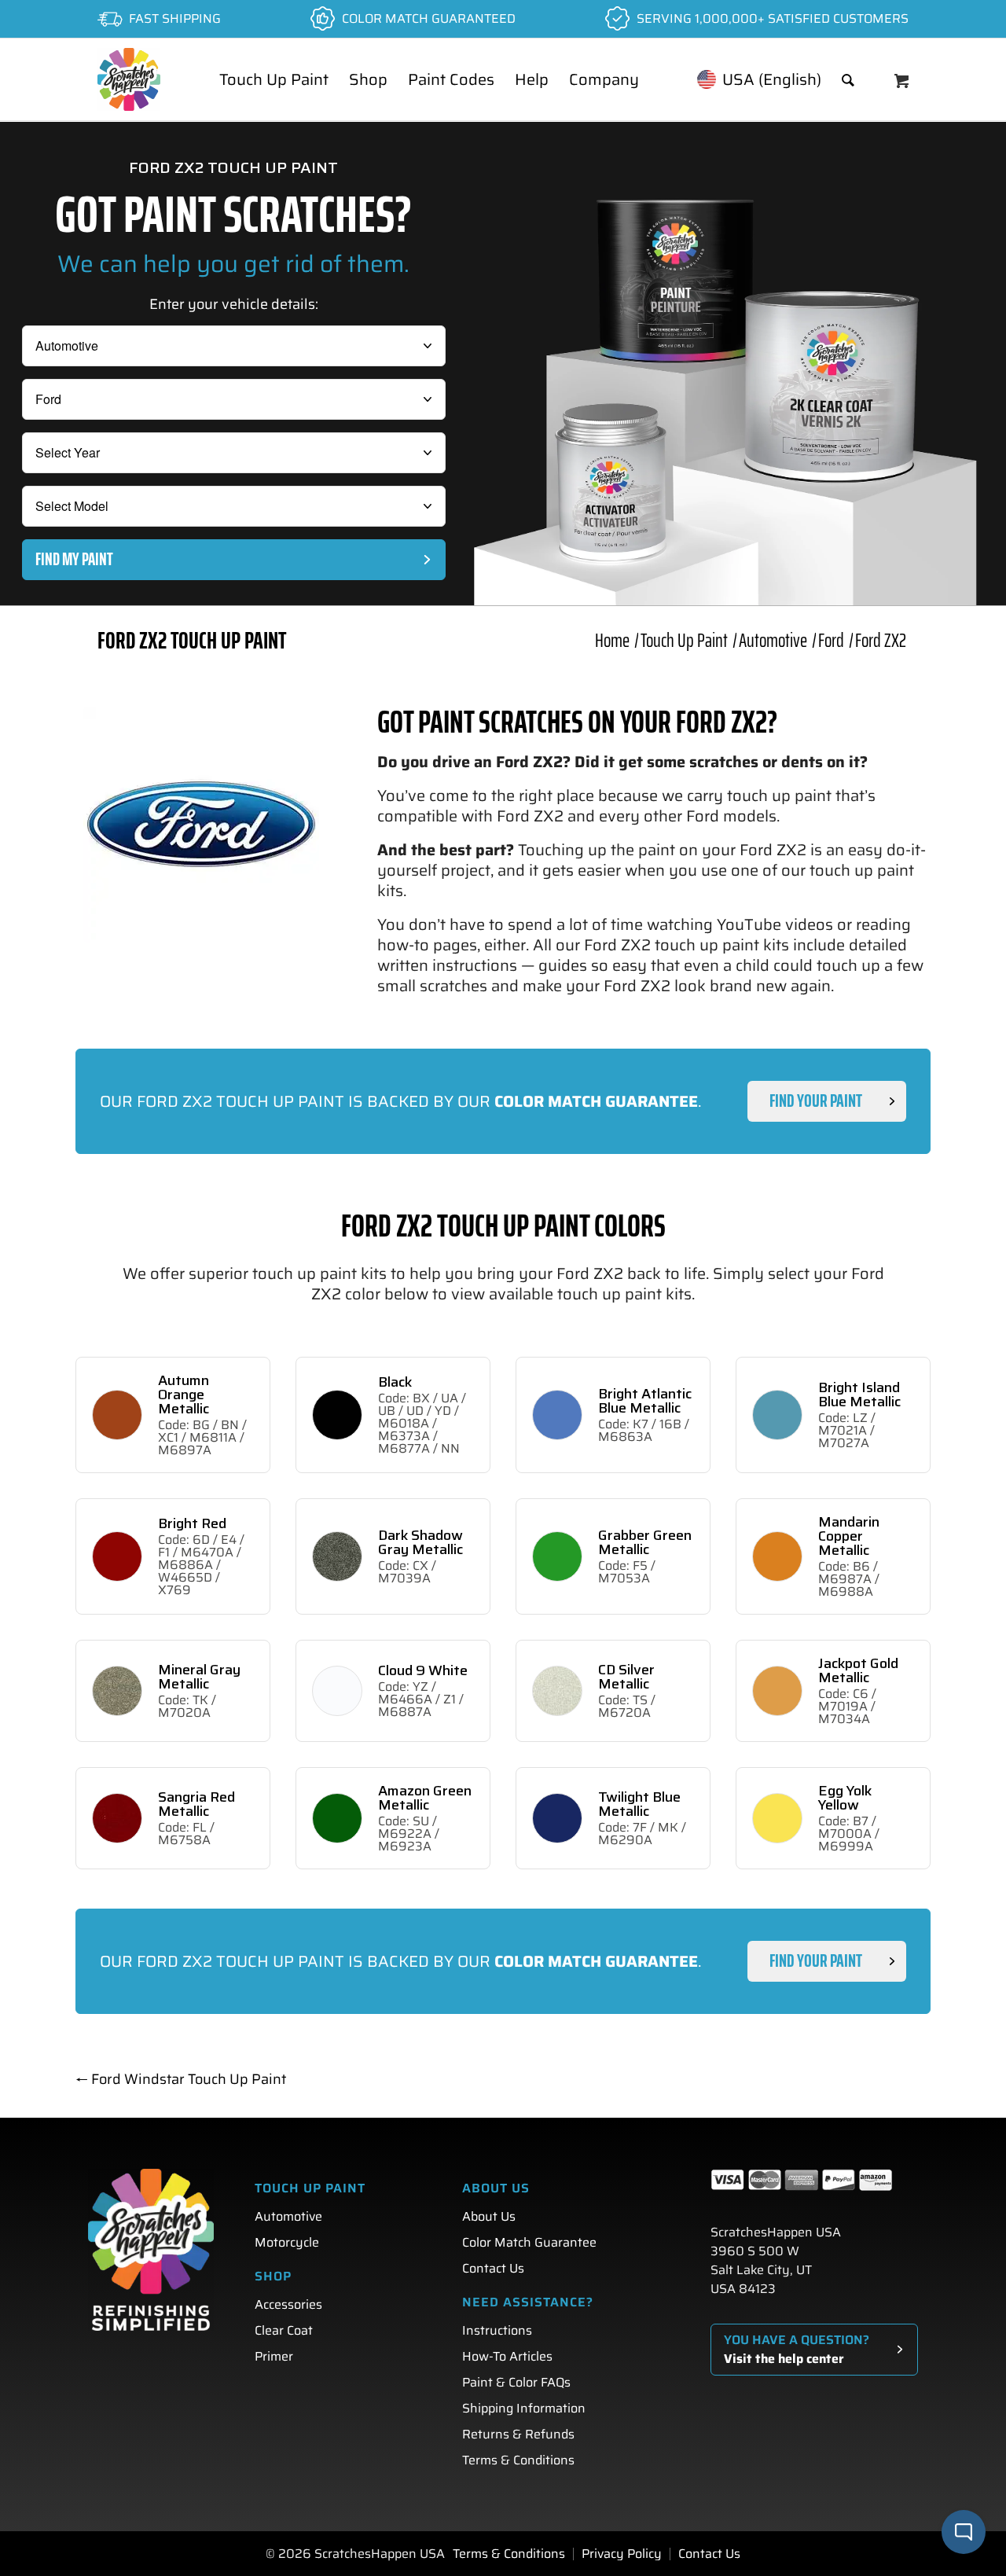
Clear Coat (284, 2330)
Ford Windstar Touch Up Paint (181, 2079)
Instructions (497, 2330)
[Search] (848, 79)
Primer (274, 2356)
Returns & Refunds (518, 2434)
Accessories (288, 2304)
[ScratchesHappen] (129, 79)
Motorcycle (287, 2242)
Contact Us (493, 2268)
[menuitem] (274, 79)
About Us (489, 2216)
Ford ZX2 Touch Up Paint (192, 640)
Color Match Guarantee (529, 2242)
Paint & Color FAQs (516, 2382)
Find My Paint (74, 559)
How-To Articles (507, 2356)
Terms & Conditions (518, 2460)
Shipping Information (524, 2408)
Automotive (288, 2216)
